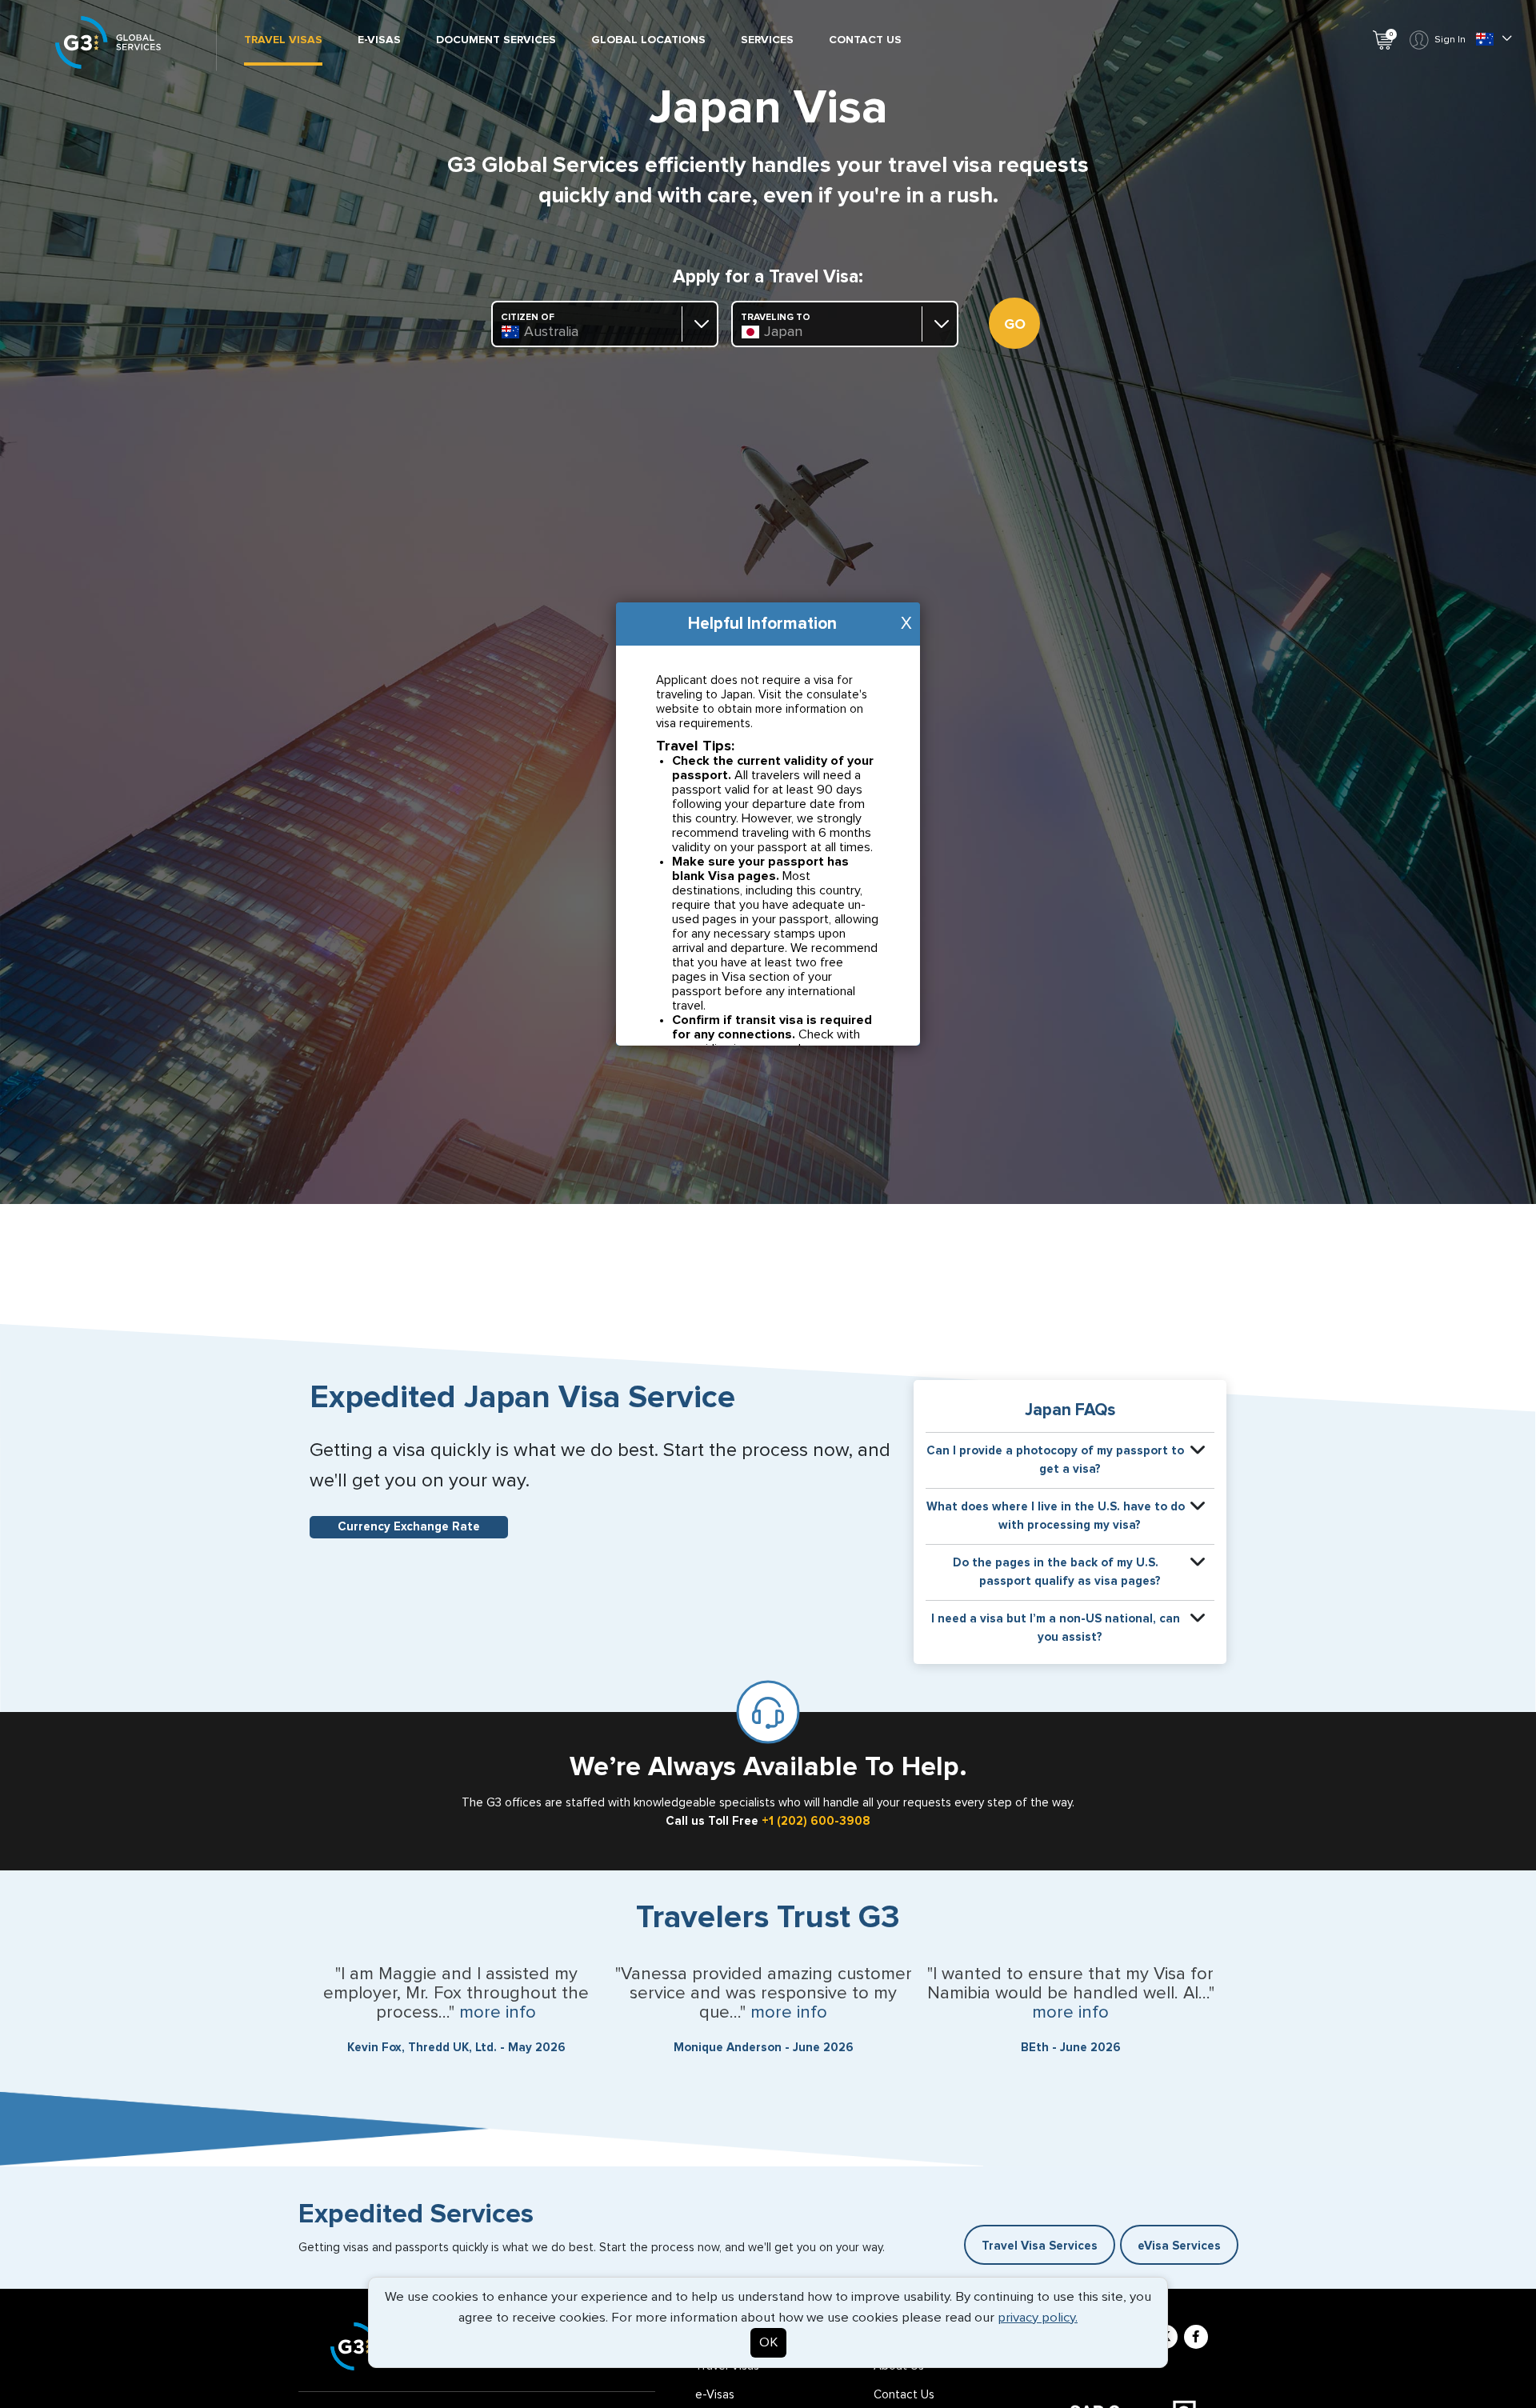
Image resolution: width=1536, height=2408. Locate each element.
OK (768, 2343)
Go (1015, 325)
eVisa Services (1179, 2246)
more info (498, 2013)
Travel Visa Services (1040, 2246)
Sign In (1450, 40)
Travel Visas (283, 40)
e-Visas (379, 40)
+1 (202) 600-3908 (816, 1821)
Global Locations (648, 40)
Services (767, 40)
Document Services (496, 40)
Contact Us (865, 40)
